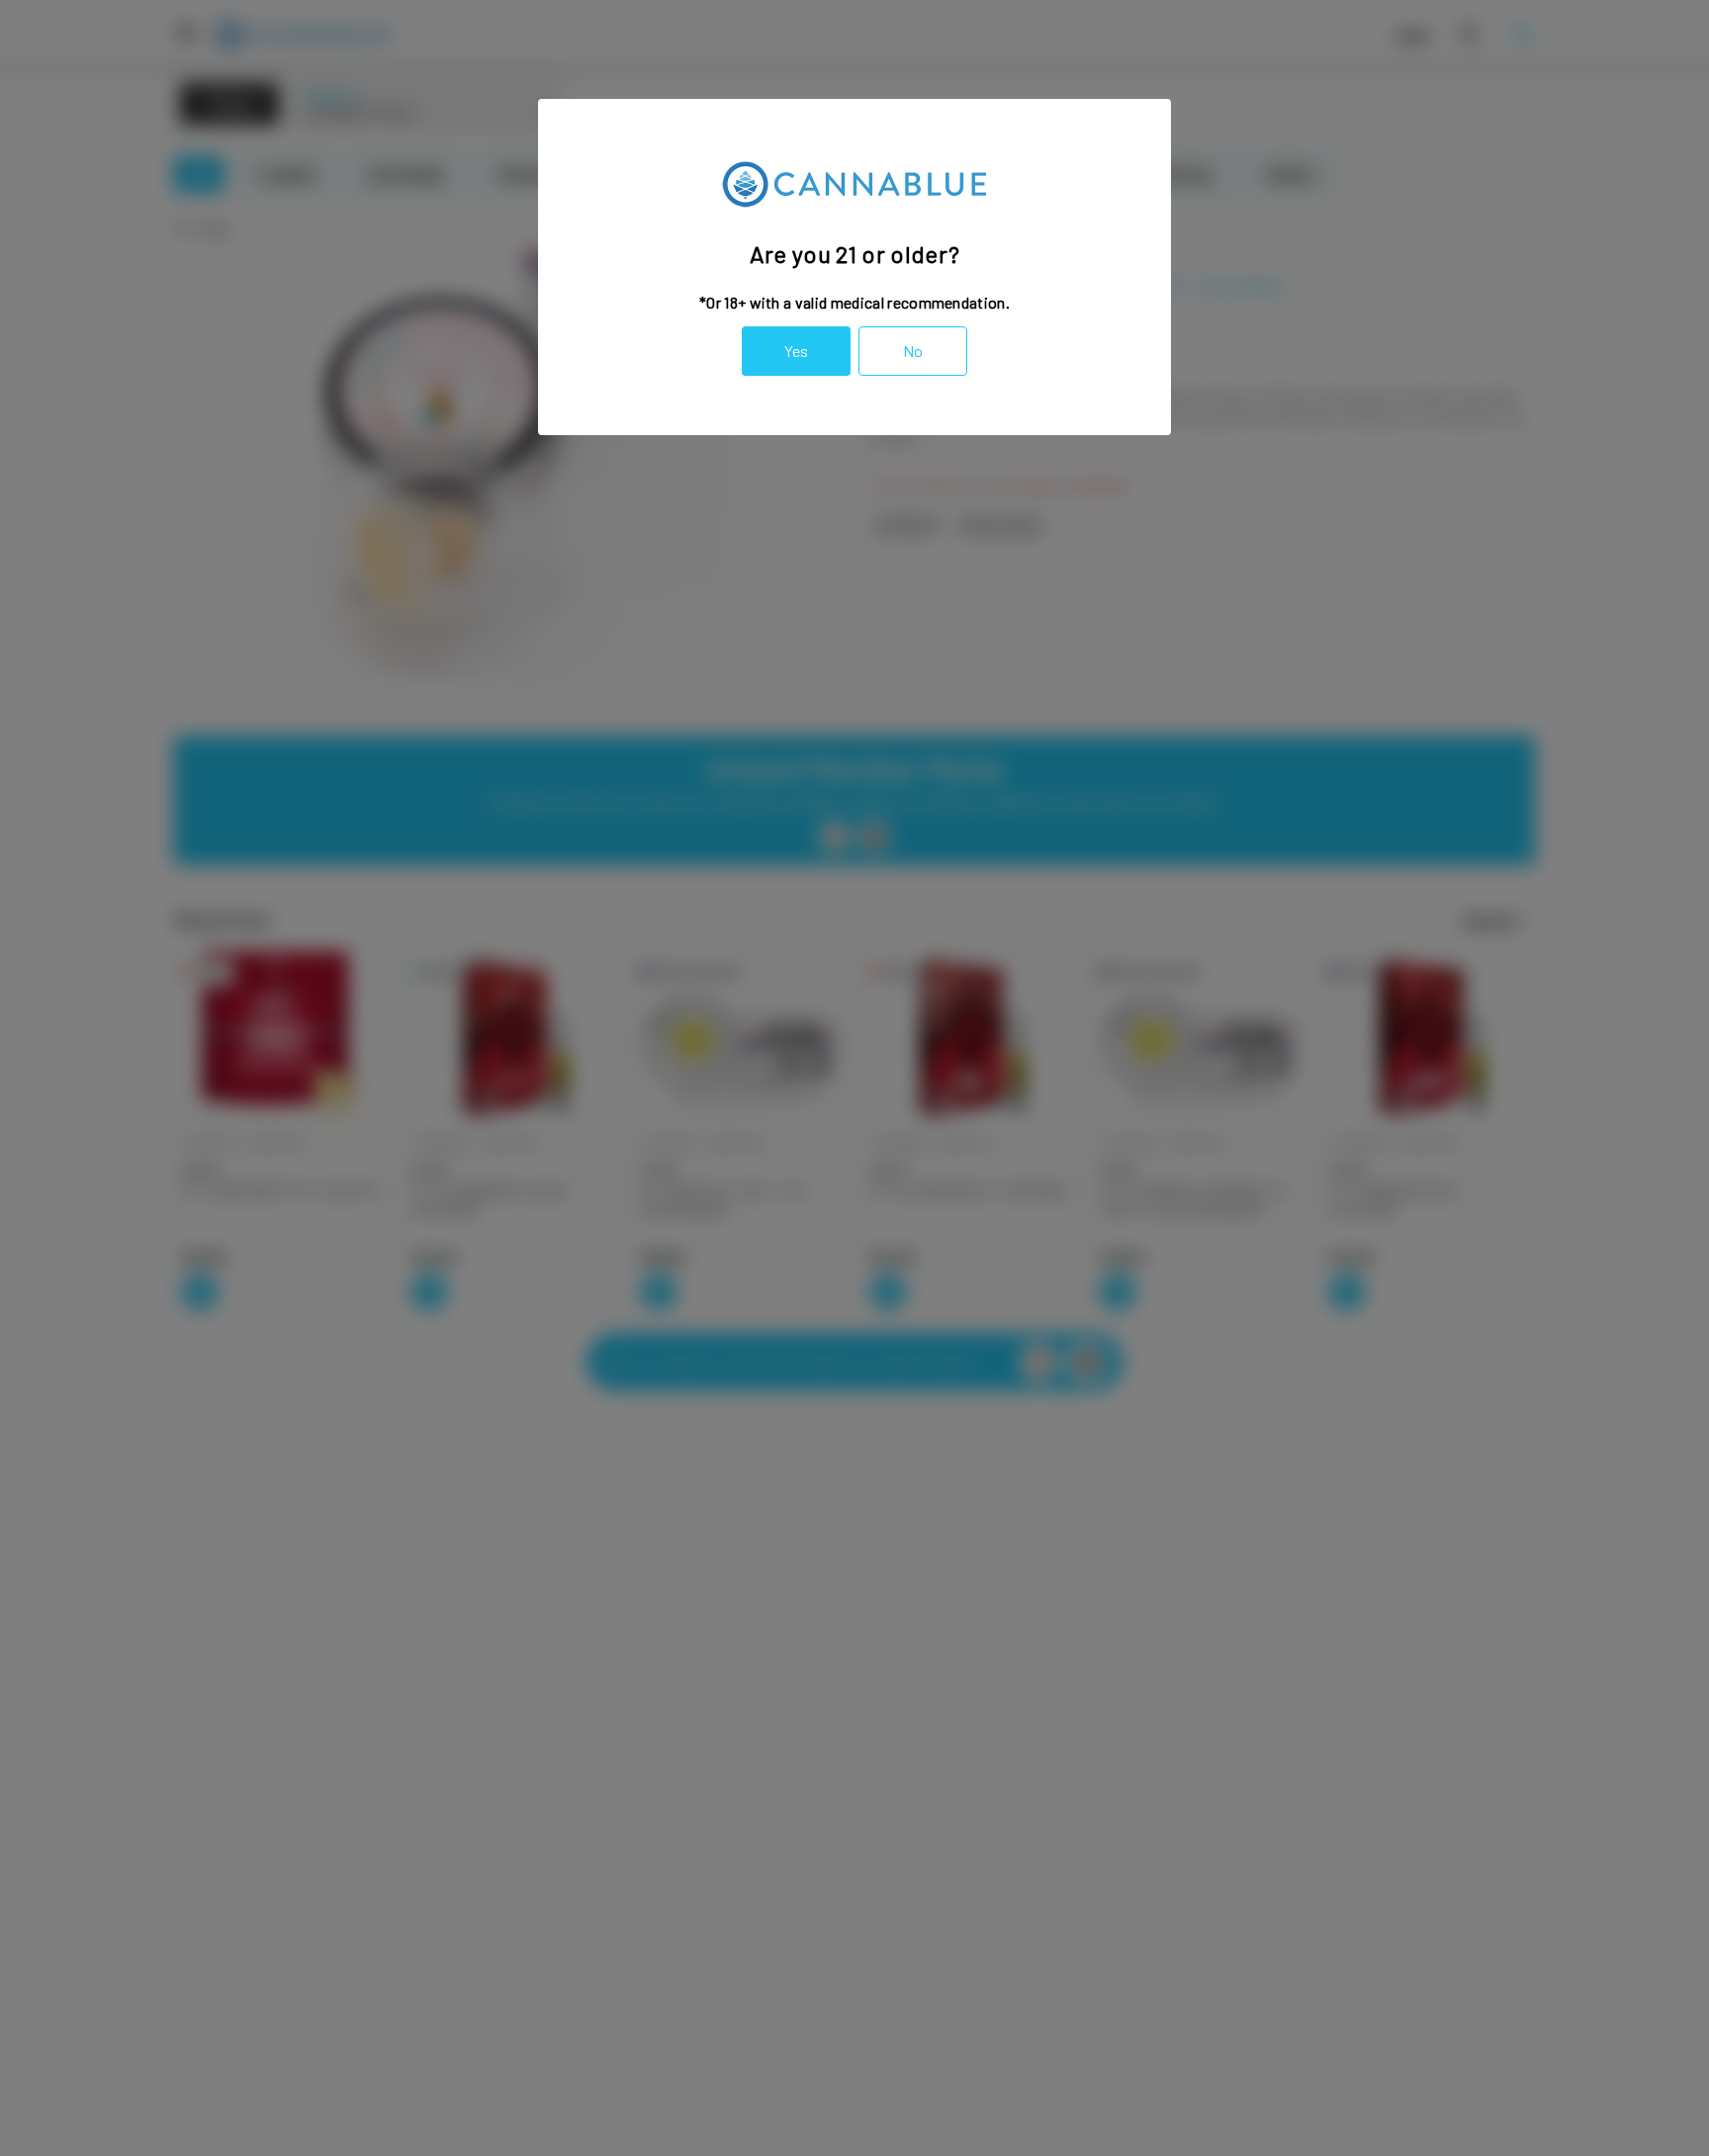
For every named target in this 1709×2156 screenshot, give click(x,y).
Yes (796, 351)
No (913, 351)
